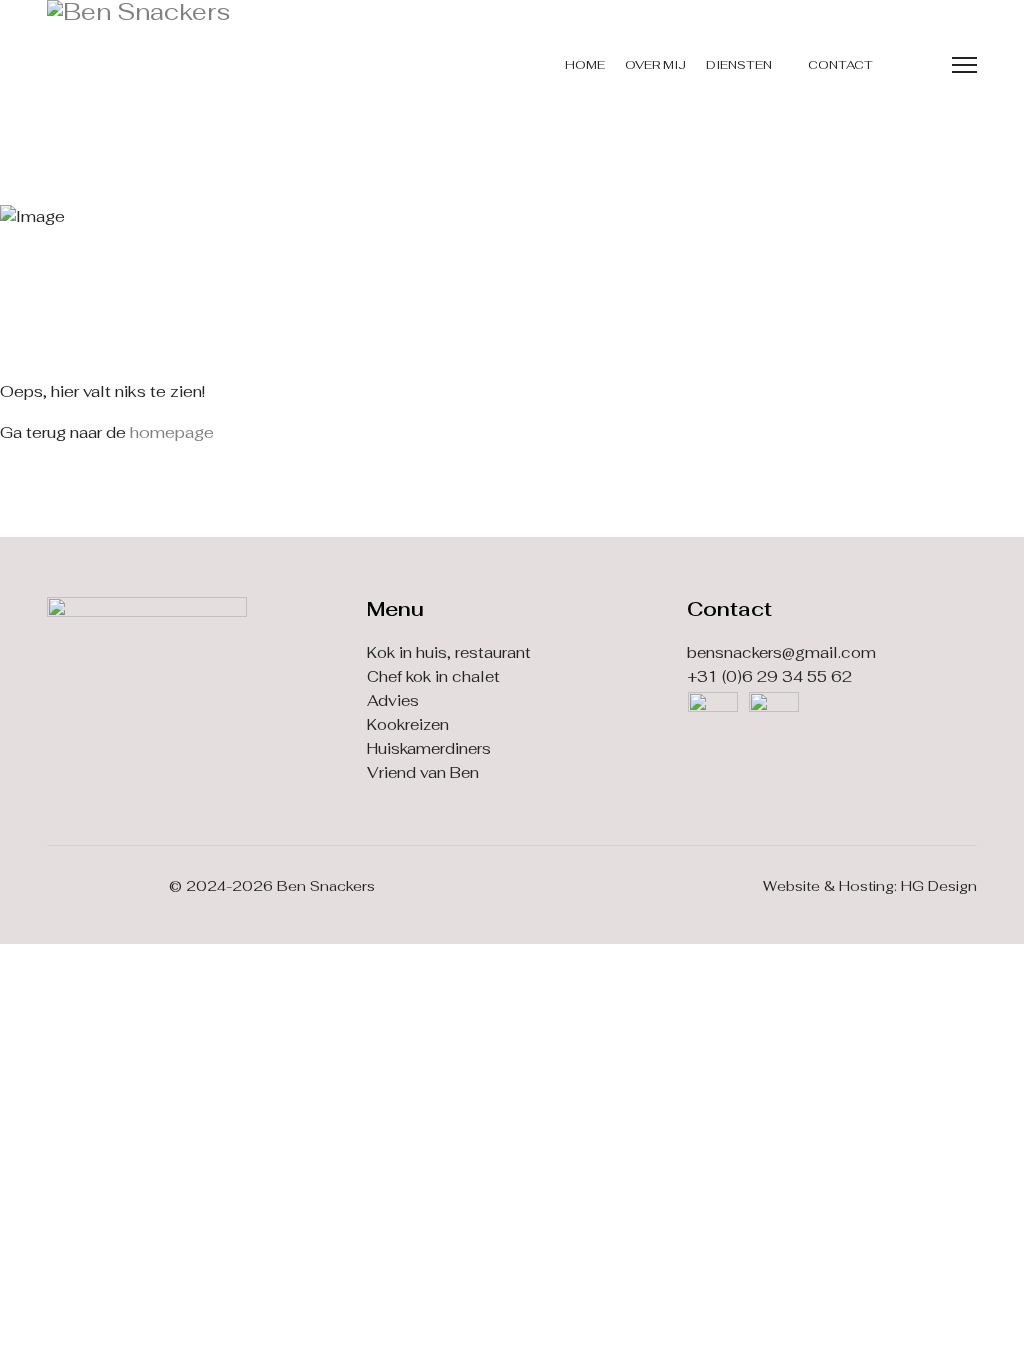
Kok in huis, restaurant (449, 652)
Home (585, 65)
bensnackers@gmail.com (781, 652)
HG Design (939, 886)
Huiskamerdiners (429, 748)
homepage (172, 432)
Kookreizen (408, 724)
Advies (393, 700)
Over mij (655, 65)
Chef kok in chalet (433, 676)
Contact (840, 65)
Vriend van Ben (423, 772)
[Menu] (964, 65)
